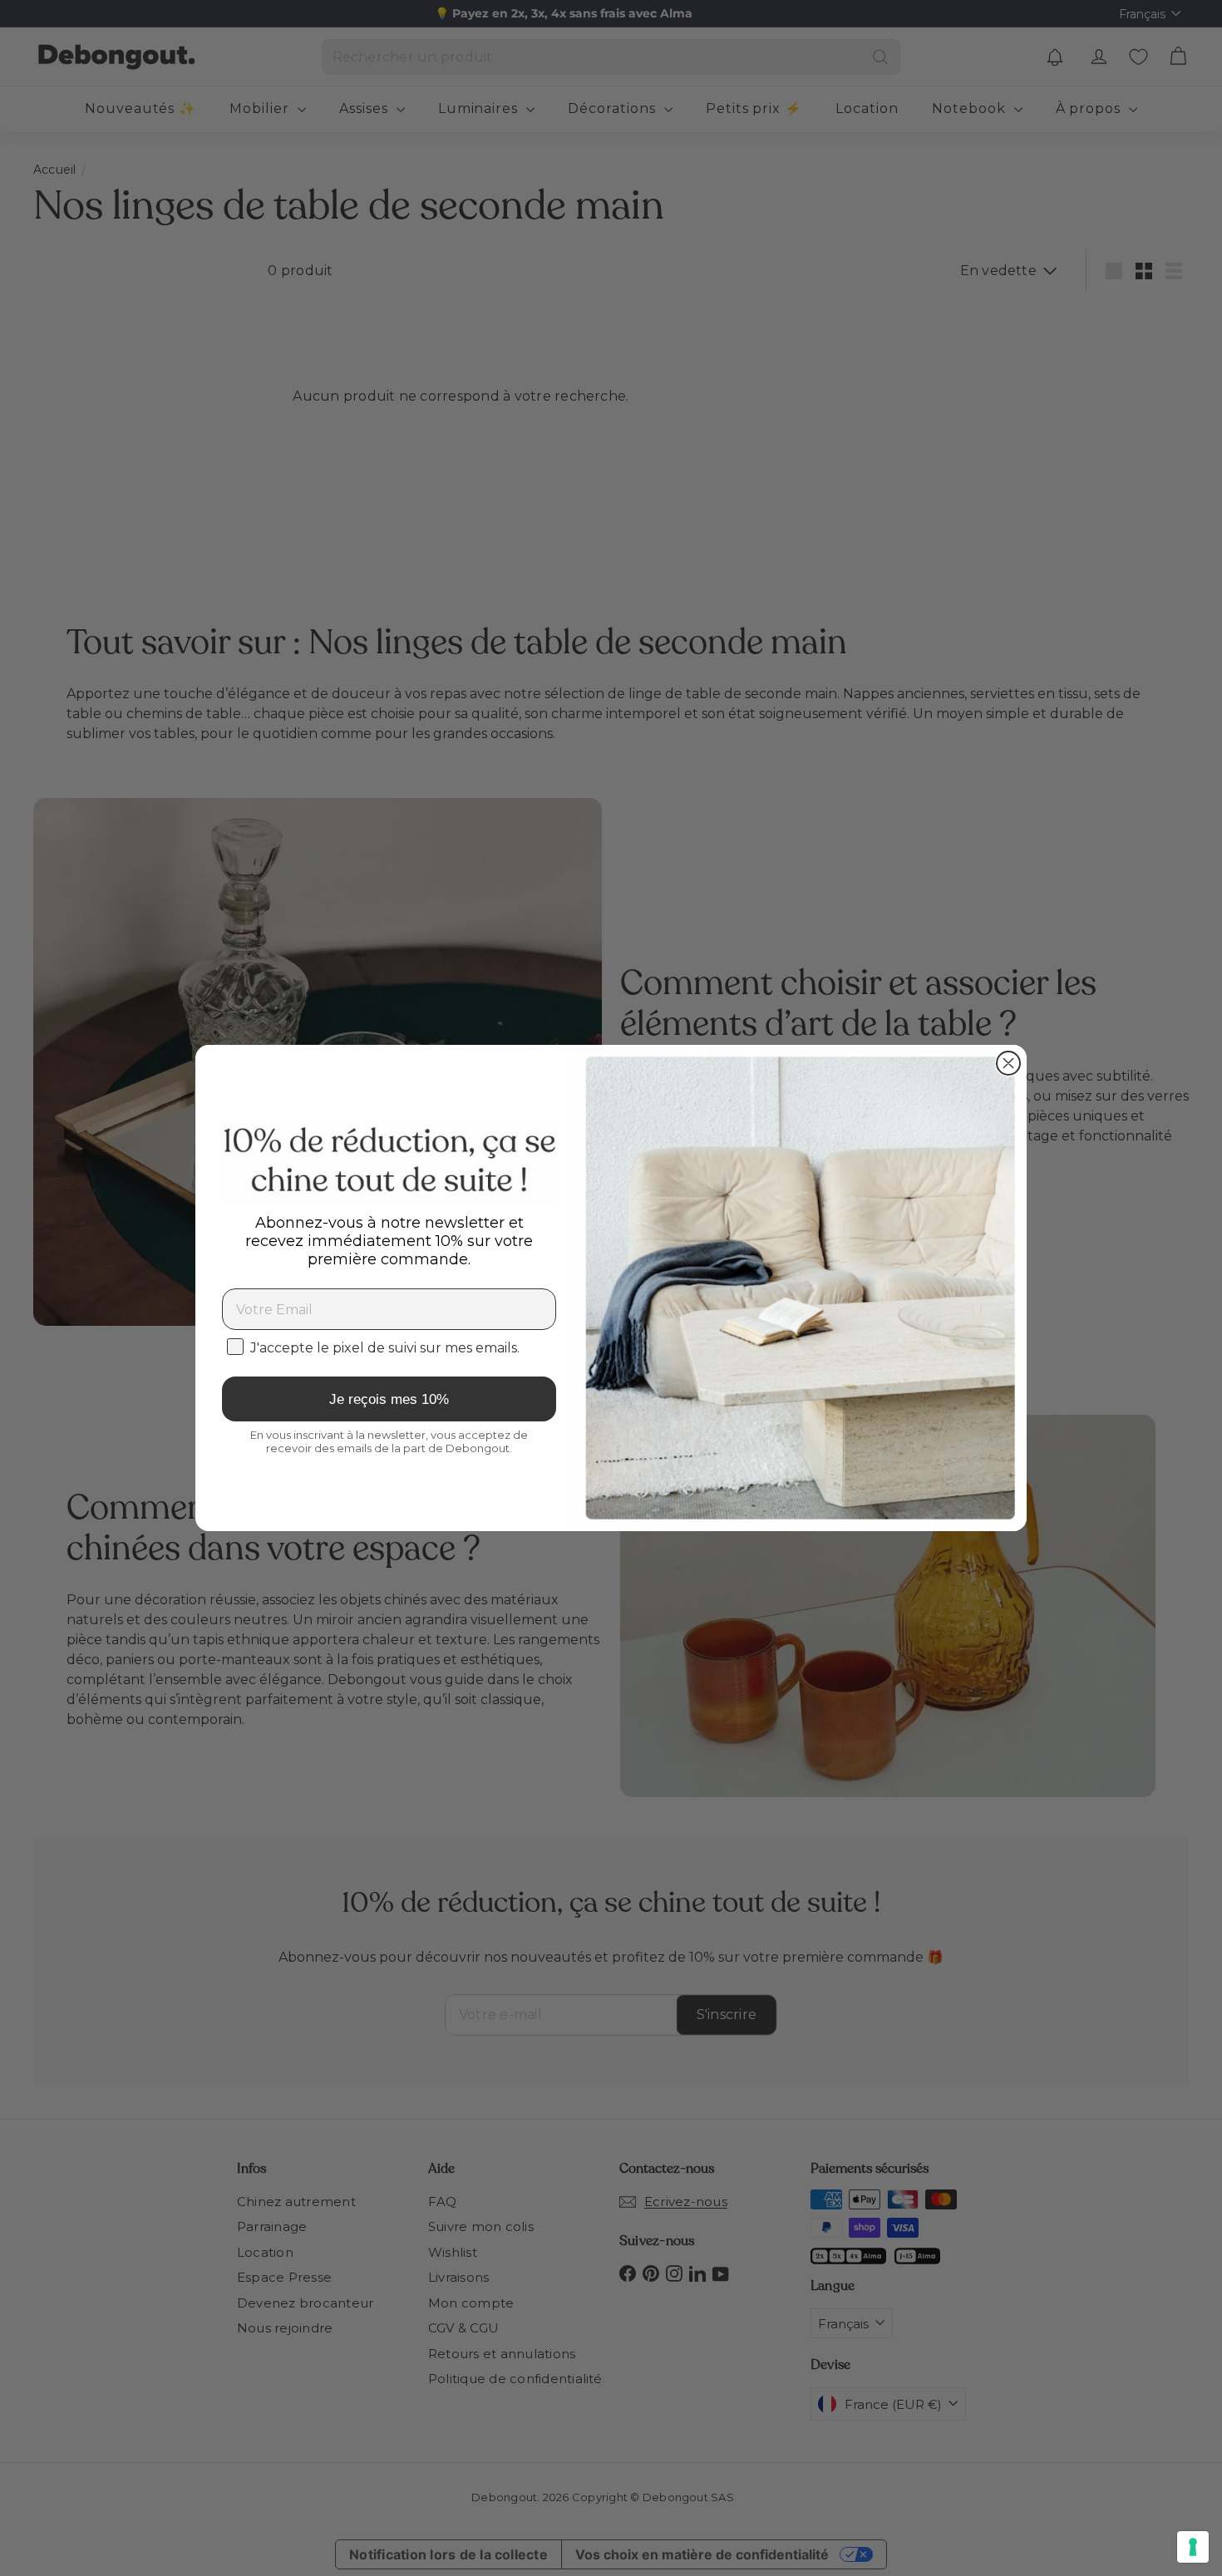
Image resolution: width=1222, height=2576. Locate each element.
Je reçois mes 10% (389, 1399)
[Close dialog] (1008, 1063)
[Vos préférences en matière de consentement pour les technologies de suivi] (1193, 2547)
